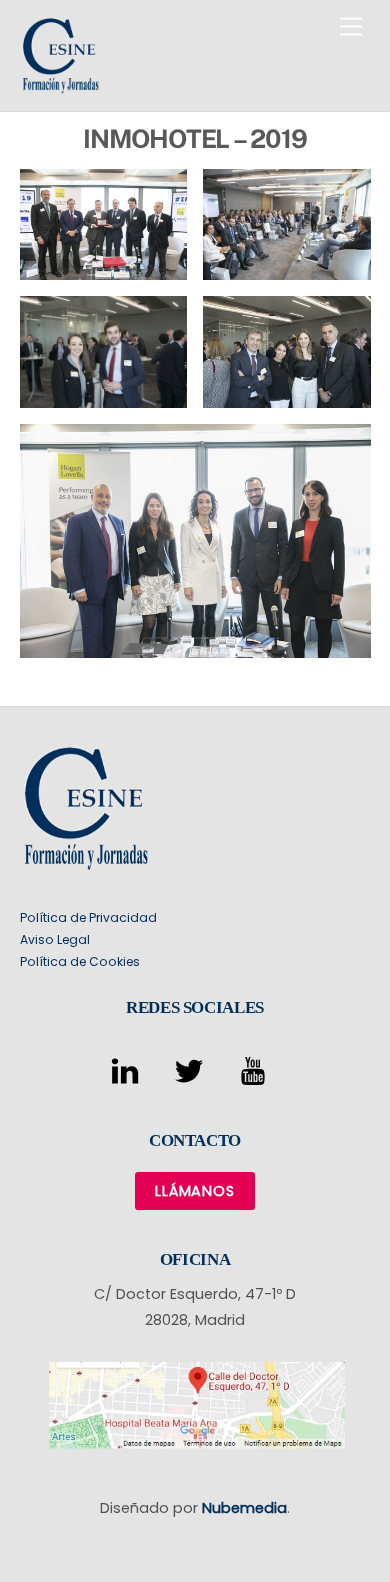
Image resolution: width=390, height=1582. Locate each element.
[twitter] (192, 1071)
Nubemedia (244, 1508)
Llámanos (195, 1191)
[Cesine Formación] (60, 86)
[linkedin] (128, 1071)
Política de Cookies (80, 961)
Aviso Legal (55, 939)
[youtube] (256, 1071)
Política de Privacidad (88, 917)
